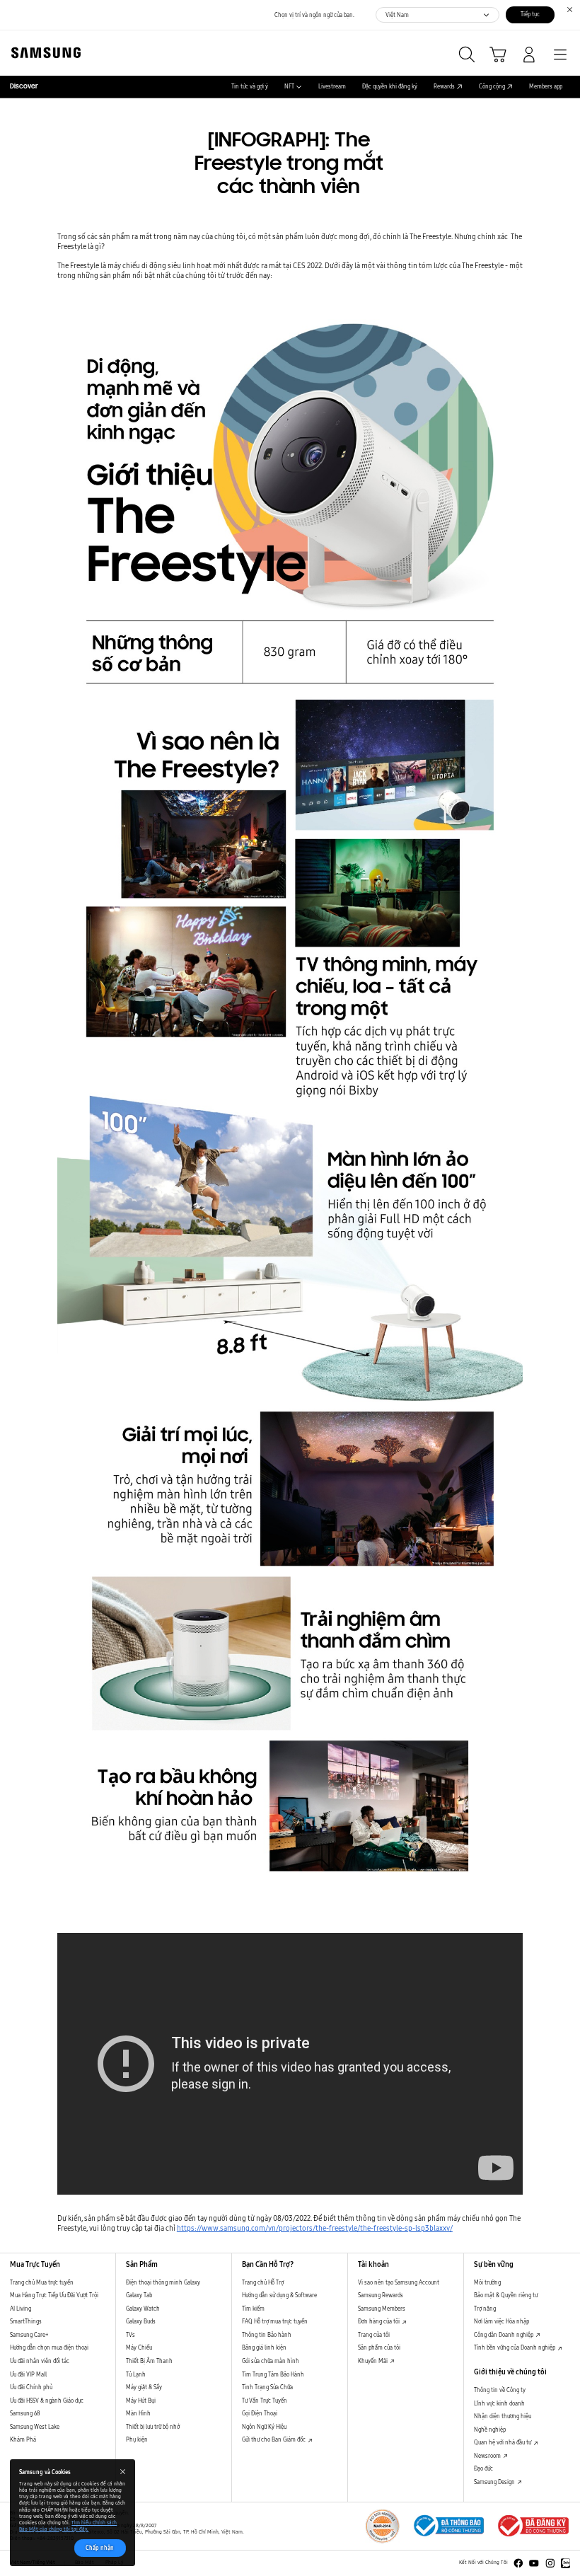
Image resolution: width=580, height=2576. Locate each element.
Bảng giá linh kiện (264, 2347)
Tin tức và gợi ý (250, 87)
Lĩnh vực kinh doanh (499, 2403)
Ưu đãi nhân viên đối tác (40, 2361)
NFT (289, 87)
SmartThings (26, 2321)
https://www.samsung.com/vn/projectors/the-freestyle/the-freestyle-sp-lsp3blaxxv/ (315, 2228)
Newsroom (488, 2456)
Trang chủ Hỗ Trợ (263, 2282)
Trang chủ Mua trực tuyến (42, 2282)
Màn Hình (138, 2413)
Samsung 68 (25, 2413)
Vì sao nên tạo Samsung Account (399, 2282)
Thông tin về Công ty (500, 2390)
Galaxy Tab (139, 2295)
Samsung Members (382, 2309)
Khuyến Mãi (373, 2361)
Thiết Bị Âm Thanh (149, 2361)
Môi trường (487, 2282)
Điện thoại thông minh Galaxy (163, 2282)
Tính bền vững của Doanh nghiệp (515, 2347)
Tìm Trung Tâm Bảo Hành (273, 2374)
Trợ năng (485, 2309)
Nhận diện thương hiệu (503, 2416)
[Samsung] (43, 53)
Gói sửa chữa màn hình (271, 2361)
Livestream (332, 87)
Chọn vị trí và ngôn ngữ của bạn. (314, 15)
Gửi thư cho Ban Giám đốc (274, 2439)
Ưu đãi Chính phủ (31, 2387)
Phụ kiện (137, 2439)
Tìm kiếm (253, 2309)
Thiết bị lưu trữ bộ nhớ (153, 2427)
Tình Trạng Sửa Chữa (267, 2387)
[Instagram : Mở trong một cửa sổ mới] (550, 2563)
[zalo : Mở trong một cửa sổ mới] (566, 2563)
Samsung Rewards (381, 2295)
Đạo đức (483, 2468)
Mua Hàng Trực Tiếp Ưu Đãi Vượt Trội (54, 2295)
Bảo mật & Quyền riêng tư (506, 2295)
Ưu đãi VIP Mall (28, 2374)
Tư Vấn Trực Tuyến (265, 2401)
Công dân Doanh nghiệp (504, 2335)
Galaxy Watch (143, 2309)
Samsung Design (495, 2482)
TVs (130, 2335)
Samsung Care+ (29, 2335)
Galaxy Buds (141, 2321)
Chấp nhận (100, 2548)
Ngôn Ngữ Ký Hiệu (264, 2427)
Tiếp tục (530, 14)
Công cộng (492, 87)
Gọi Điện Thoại (260, 2413)
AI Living (21, 2309)
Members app (546, 87)
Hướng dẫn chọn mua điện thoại (49, 2347)
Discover (24, 87)
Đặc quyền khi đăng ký (390, 87)
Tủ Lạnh (136, 2374)
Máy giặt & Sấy (144, 2387)
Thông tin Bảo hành (267, 2335)
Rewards (444, 87)
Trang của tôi (374, 2335)
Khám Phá (23, 2439)
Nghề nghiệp (490, 2430)
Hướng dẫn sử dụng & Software (279, 2295)
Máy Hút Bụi (141, 2401)
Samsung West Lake (35, 2427)
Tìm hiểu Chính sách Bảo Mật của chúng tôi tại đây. (68, 2526)
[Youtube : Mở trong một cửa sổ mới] (534, 2563)
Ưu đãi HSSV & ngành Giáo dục (47, 2401)
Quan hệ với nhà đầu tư (503, 2442)
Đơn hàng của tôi (379, 2321)
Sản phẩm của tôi (379, 2347)
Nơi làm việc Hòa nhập (501, 2321)
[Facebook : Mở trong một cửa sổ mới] (518, 2563)
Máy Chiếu (139, 2347)
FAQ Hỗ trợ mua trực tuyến (275, 2321)
